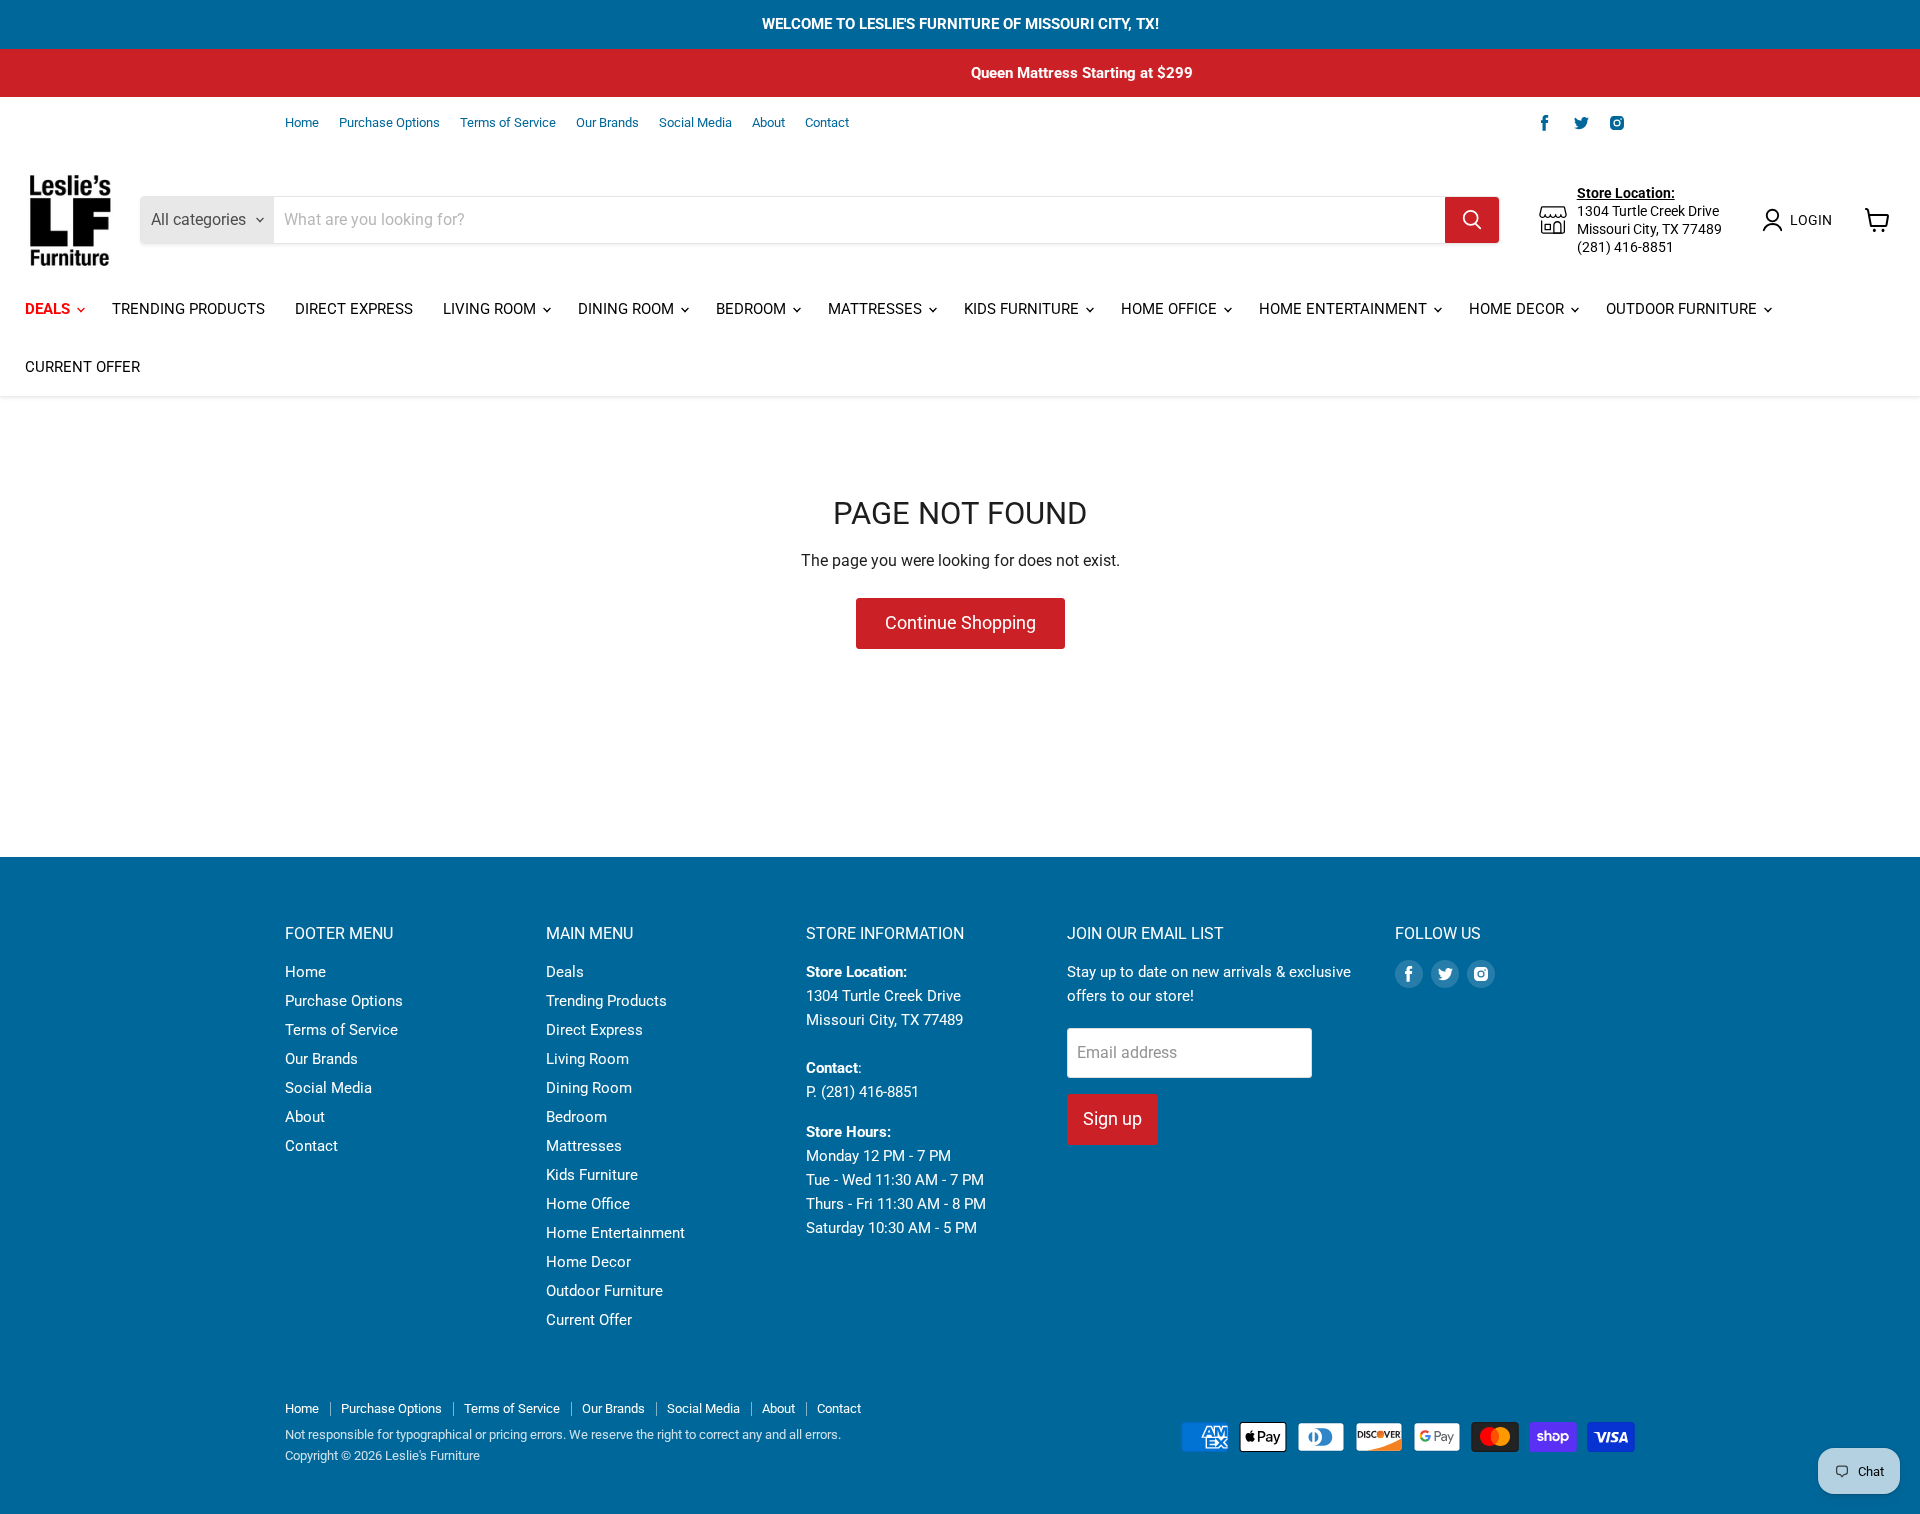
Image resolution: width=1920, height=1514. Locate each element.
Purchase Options (389, 123)
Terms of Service (508, 123)
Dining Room (628, 309)
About (768, 123)
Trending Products (188, 309)
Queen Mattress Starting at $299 (960, 73)
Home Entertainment (1345, 309)
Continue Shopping (960, 622)
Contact (827, 123)
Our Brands (607, 123)
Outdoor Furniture (1683, 309)
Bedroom (753, 309)
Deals (49, 309)
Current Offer (82, 367)
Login (1811, 220)
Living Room (491, 309)
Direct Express (354, 309)
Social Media (695, 123)
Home (302, 123)
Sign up (1112, 1118)
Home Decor (1518, 309)
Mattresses (877, 309)
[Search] (1472, 220)
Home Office (1171, 309)
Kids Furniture (1023, 309)
